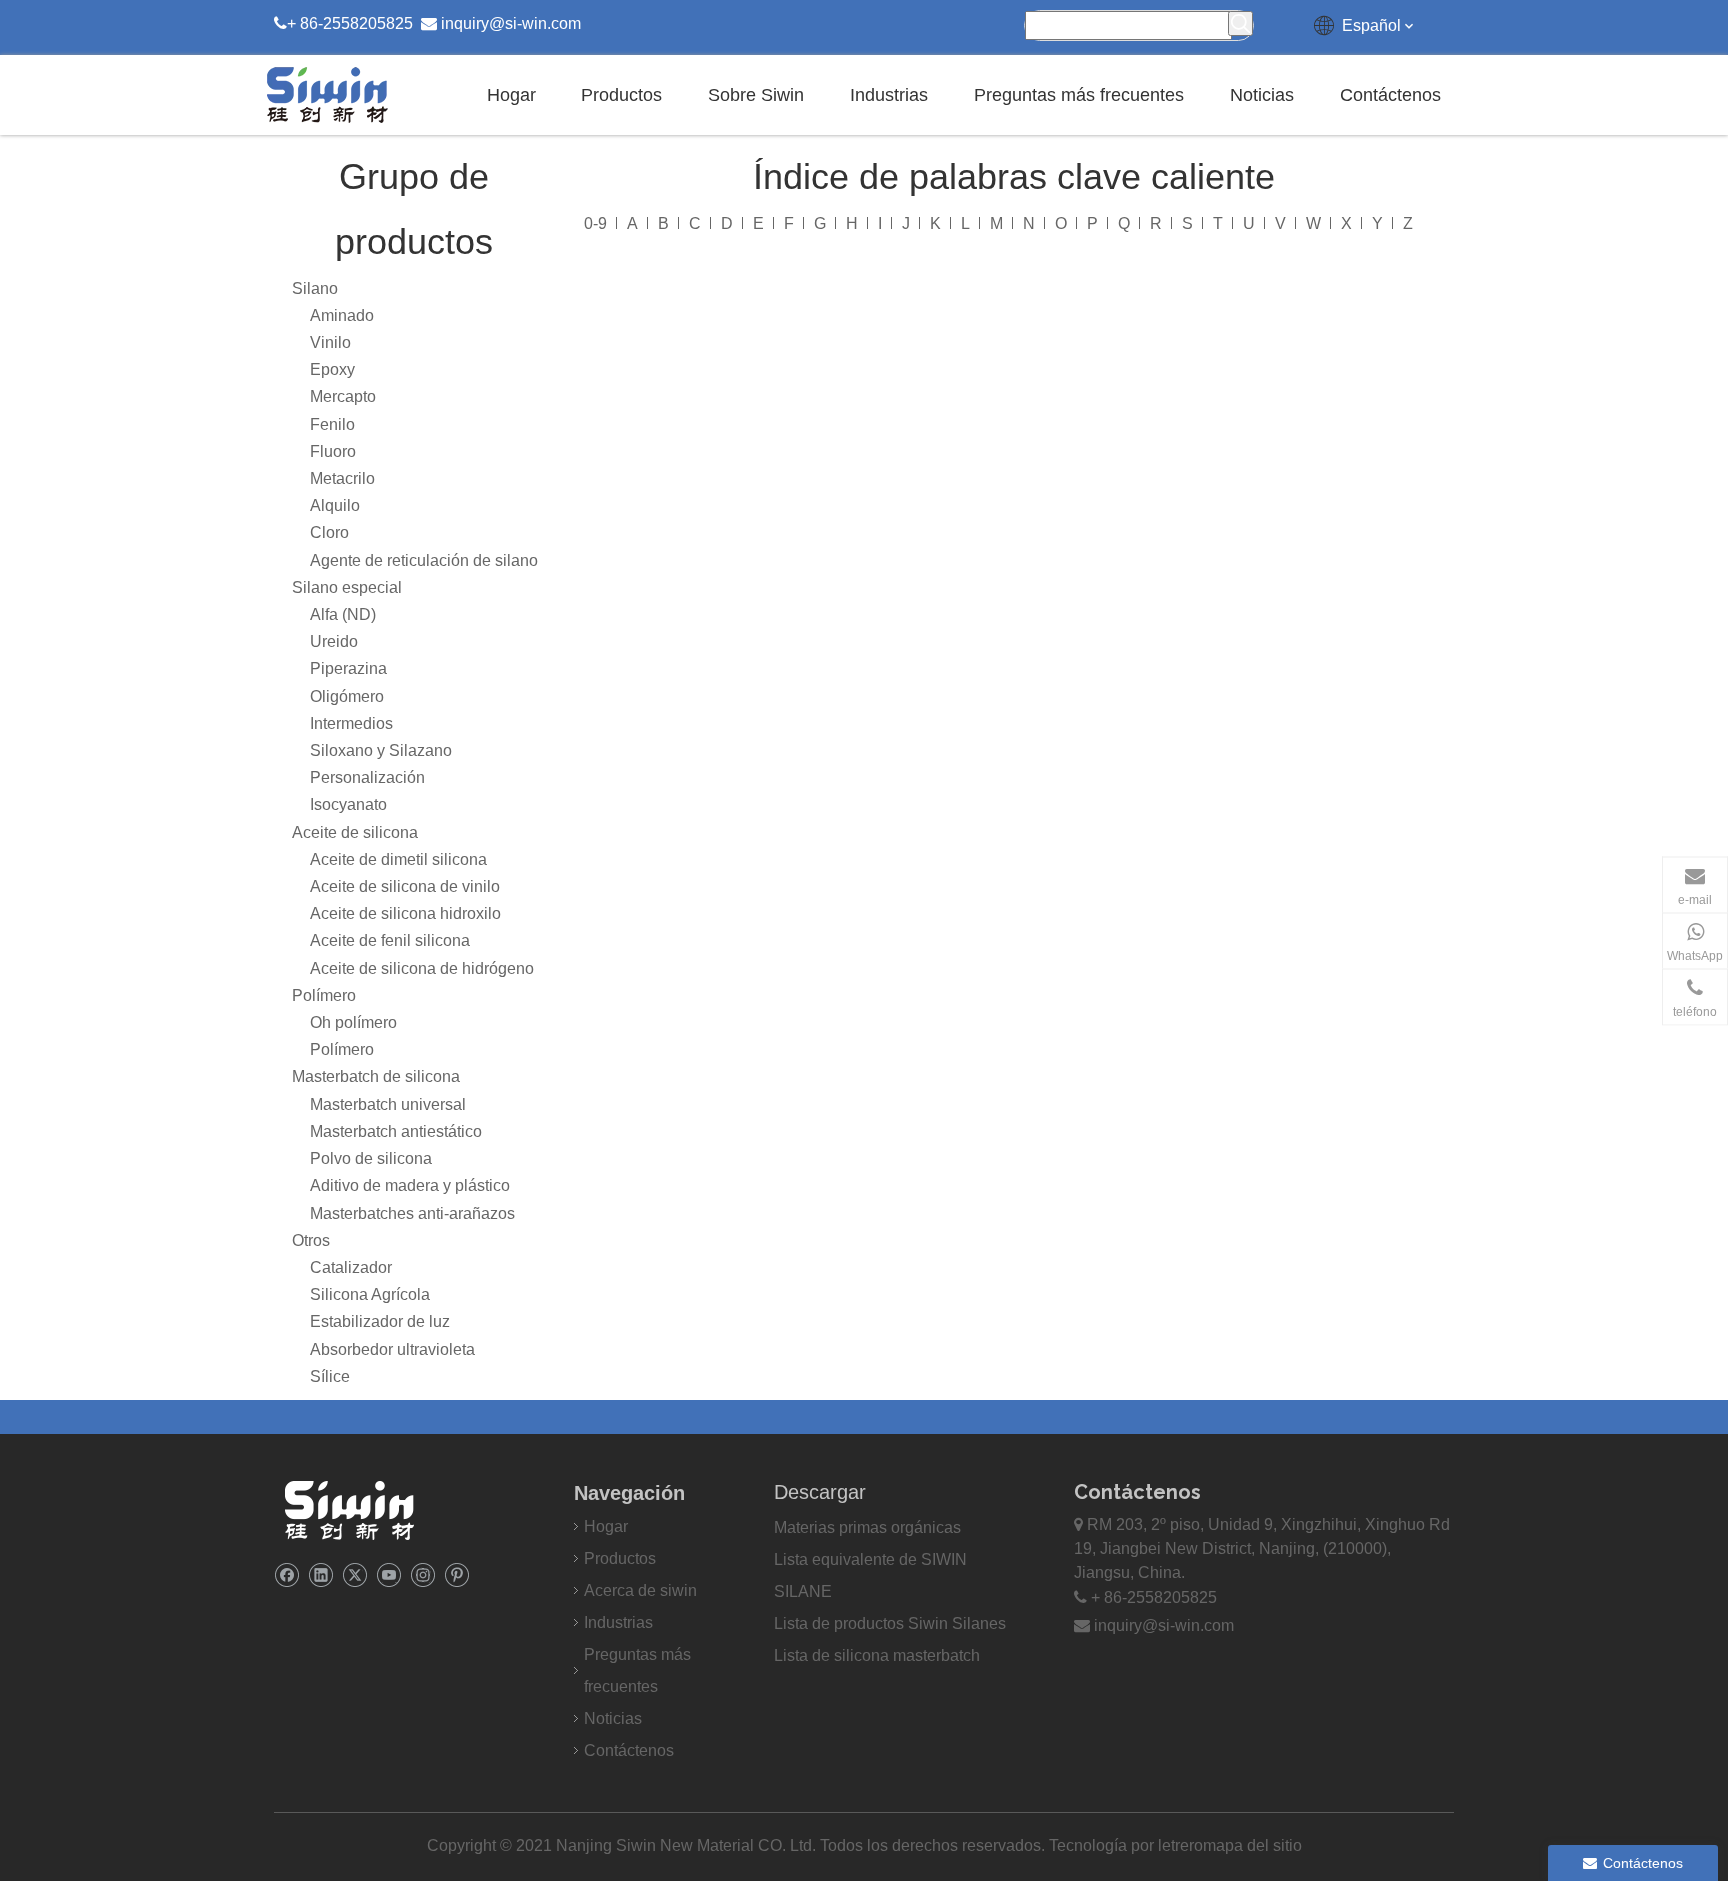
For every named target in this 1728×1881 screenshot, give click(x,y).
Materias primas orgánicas (867, 1527)
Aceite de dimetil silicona (398, 859)
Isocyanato (348, 804)
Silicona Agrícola (370, 1294)
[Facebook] (286, 1574)
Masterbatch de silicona (376, 1076)
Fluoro (333, 451)
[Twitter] (354, 1574)
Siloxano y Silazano (381, 750)
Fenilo (332, 424)
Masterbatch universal (388, 1104)
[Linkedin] (320, 1574)
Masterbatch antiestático (396, 1131)
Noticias (613, 1718)
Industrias (618, 1622)
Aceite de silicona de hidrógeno (422, 968)
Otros (311, 1240)
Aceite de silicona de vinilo (405, 886)
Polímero (324, 995)
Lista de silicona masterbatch (877, 1655)
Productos (620, 1558)
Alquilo (335, 505)
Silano (315, 288)
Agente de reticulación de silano (424, 560)
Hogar (606, 1526)
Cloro (329, 532)
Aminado (342, 315)
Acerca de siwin (640, 1590)
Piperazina (348, 668)
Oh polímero (353, 1022)
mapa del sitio (1252, 1845)
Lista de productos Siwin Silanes (890, 1623)
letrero (1180, 1845)
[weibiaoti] (349, 1510)
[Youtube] (388, 1574)
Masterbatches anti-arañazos (412, 1213)
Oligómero (347, 696)
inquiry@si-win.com (511, 23)
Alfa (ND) (343, 614)
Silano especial (347, 587)
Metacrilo (342, 478)
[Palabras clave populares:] (1240, 23)
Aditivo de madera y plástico (410, 1185)
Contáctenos (629, 1750)
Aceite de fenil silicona (390, 940)
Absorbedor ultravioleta (392, 1349)
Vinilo (330, 342)
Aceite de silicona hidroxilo (405, 913)
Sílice (330, 1376)
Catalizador (351, 1267)
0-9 (595, 223)
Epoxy (332, 369)
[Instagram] (422, 1574)
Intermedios (351, 723)
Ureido (334, 641)
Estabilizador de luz (380, 1321)
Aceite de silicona (355, 832)
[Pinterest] (456, 1574)
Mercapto (343, 396)
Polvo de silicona (371, 1158)
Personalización (367, 777)
